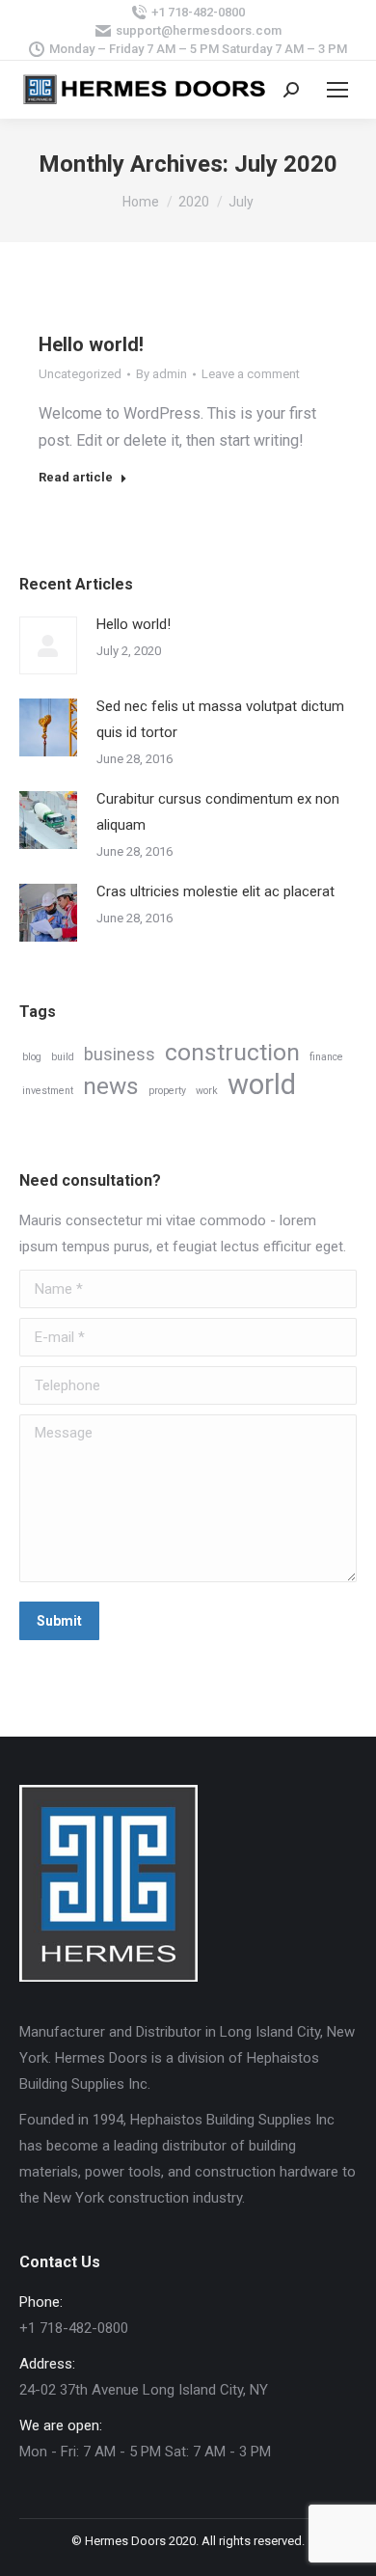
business (120, 1054)
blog (32, 1057)
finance (326, 1057)
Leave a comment (251, 374)
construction (232, 1052)
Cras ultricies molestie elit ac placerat (215, 891)
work (207, 1091)
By (161, 374)
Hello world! (91, 344)
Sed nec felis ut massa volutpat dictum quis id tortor (220, 719)
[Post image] (48, 645)
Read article (76, 477)
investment (48, 1091)
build (63, 1057)
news (111, 1086)
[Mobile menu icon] (337, 90)
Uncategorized (80, 374)
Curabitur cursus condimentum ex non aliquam (218, 812)
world (262, 1085)
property (167, 1091)
